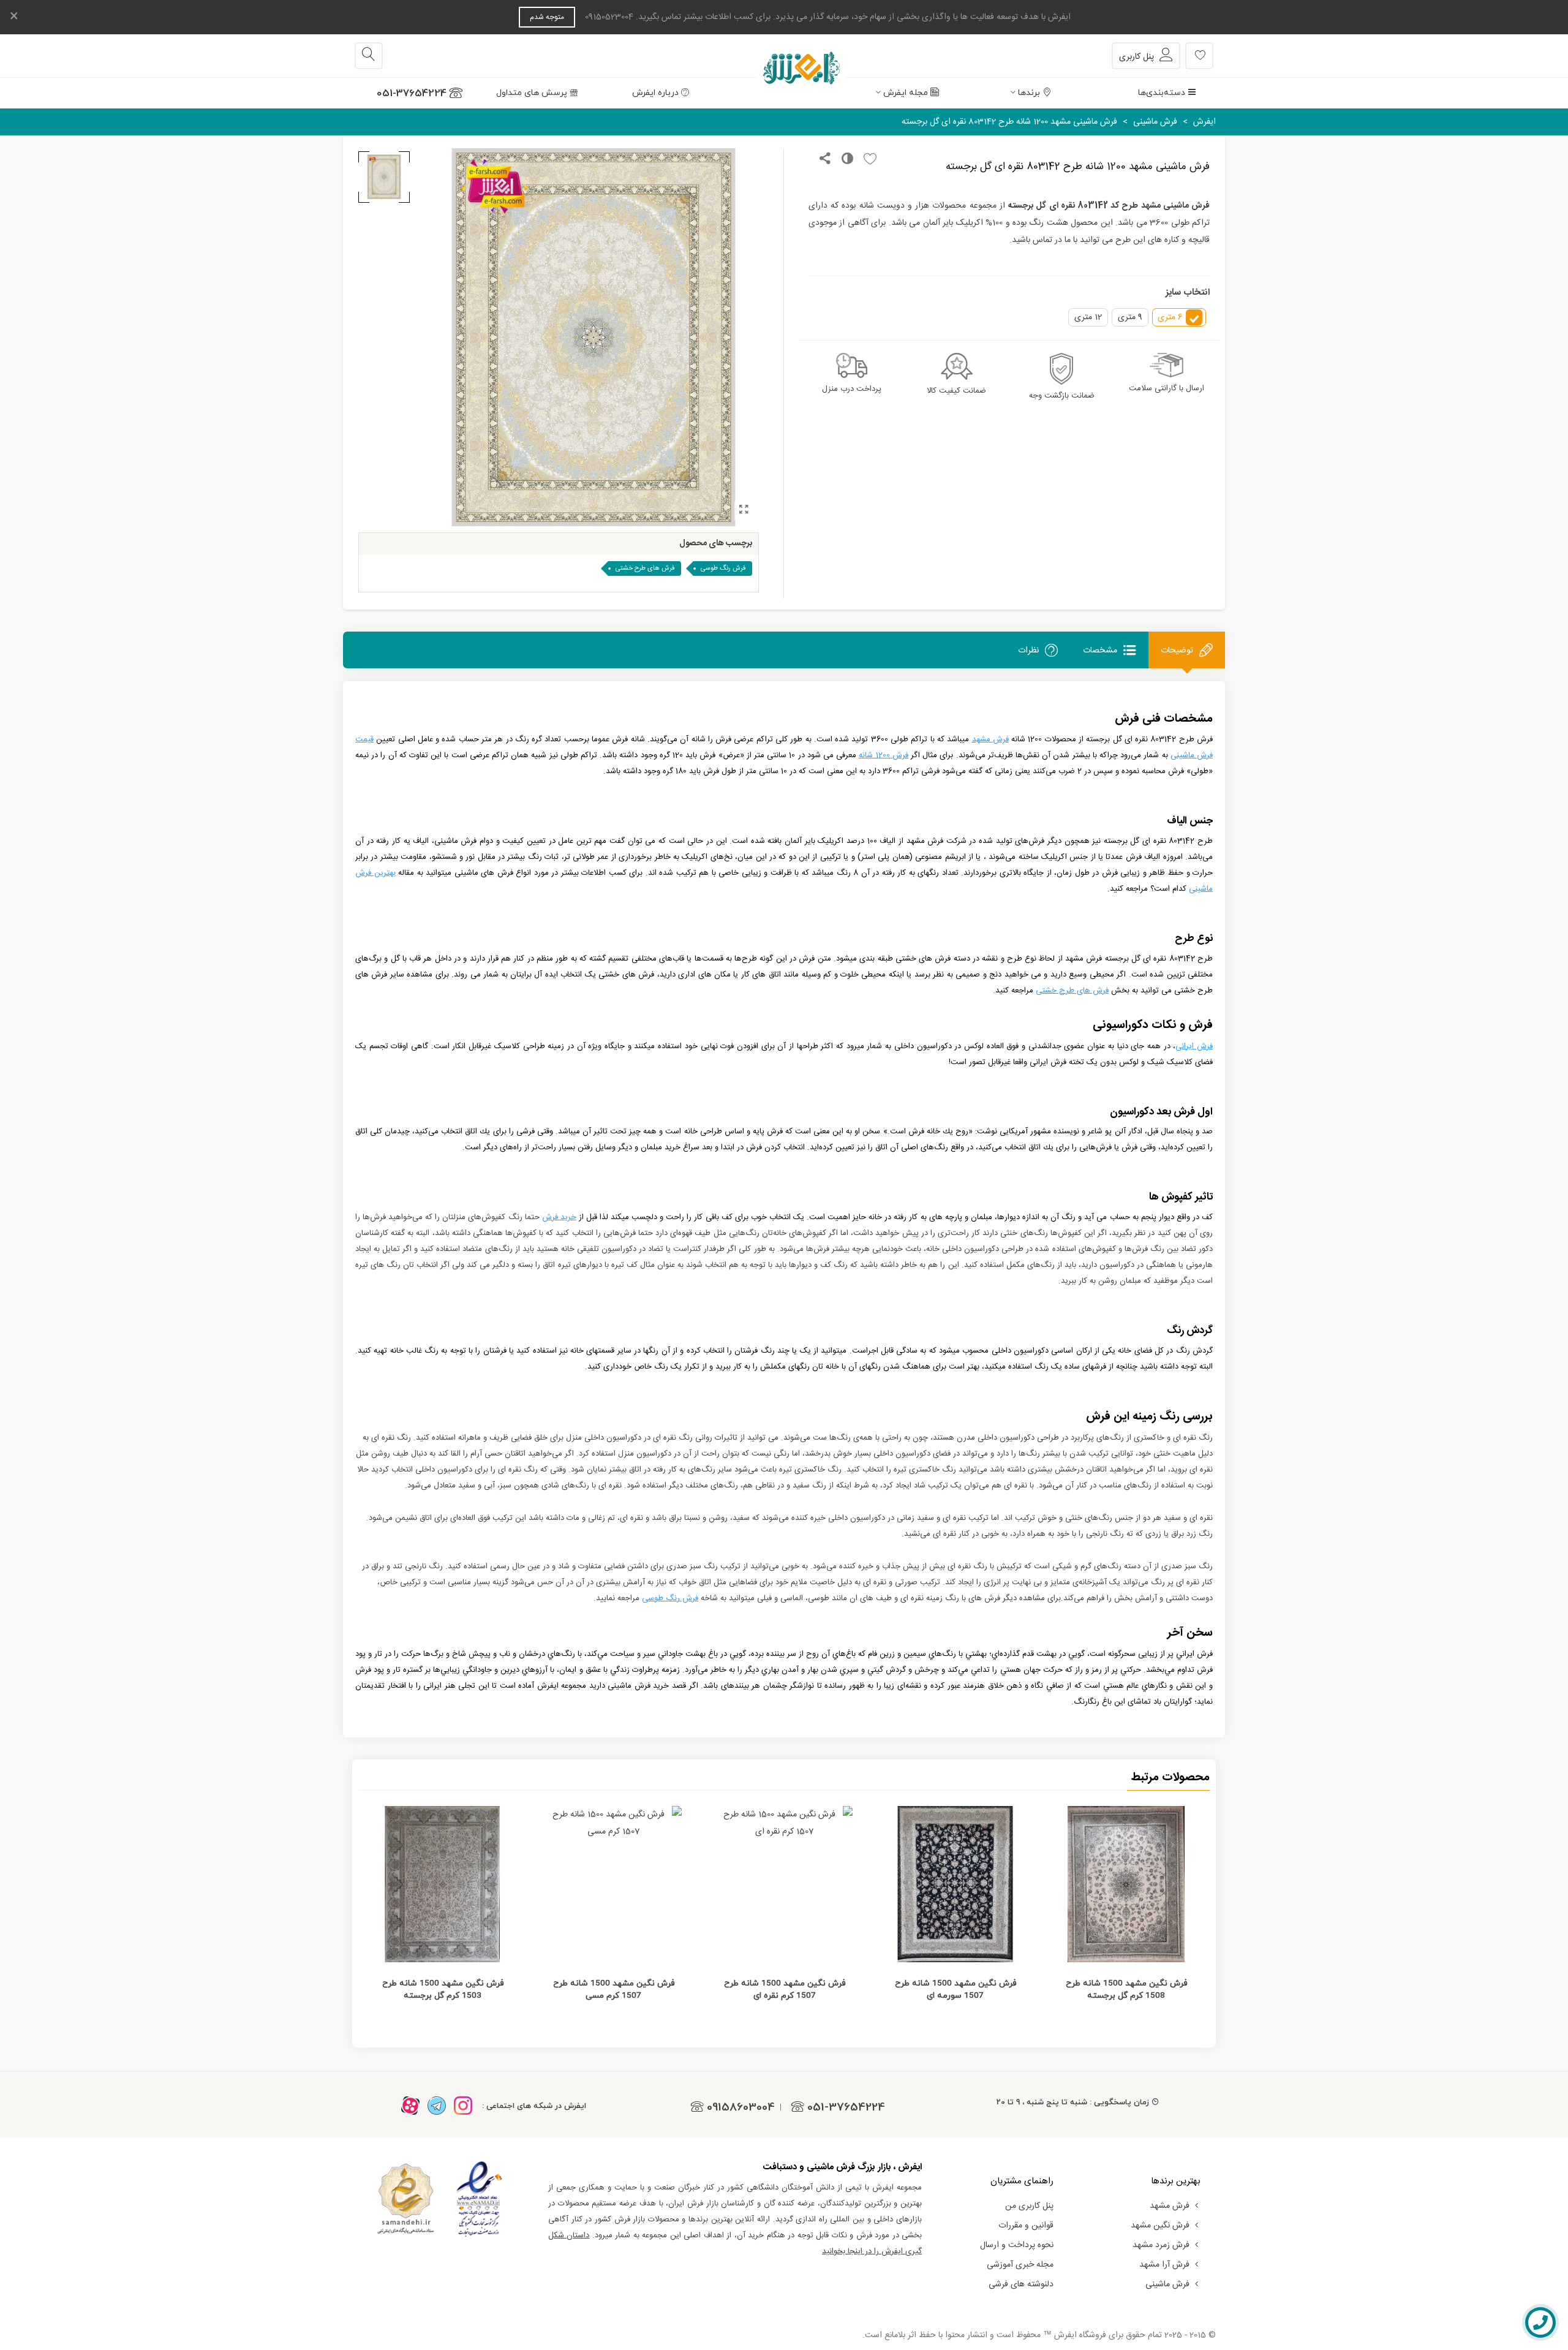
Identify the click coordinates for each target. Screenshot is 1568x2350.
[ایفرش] (784, 56)
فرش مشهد (1170, 2206)
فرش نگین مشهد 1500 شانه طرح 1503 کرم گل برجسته (443, 1989)
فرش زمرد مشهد (1161, 2245)
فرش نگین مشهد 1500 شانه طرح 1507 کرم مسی (614, 1989)
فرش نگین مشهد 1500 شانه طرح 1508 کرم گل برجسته (1126, 1989)
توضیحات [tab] (1177, 650)
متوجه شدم (547, 17)
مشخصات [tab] (1100, 650)
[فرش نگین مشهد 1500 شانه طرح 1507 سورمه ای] (955, 1884)
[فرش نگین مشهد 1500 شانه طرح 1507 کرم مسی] (613, 1884)
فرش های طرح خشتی (645, 569)
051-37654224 (412, 93)
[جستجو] (369, 56)
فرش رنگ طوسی (723, 569)
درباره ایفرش (655, 93)
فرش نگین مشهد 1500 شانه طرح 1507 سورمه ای (956, 1989)
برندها (1029, 93)
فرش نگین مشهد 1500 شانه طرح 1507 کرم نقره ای (785, 1989)
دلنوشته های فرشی (1021, 2284)
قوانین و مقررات (1026, 2226)
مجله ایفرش (906, 93)
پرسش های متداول (532, 93)
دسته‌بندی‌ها (1162, 93)
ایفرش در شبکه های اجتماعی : (534, 2106)
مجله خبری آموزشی (1020, 2265)
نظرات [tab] (1028, 650)
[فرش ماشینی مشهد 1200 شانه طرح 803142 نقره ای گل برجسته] (744, 511)
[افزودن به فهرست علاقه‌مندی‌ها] (867, 160)
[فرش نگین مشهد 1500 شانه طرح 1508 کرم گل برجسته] (1126, 1884)
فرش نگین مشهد (1160, 2226)
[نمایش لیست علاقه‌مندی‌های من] (1199, 56)
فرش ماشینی (1167, 2284)
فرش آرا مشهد (1164, 2265)
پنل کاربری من (1029, 2206)
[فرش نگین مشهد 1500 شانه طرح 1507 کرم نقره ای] (784, 1884)
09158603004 (741, 2107)
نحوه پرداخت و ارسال (1017, 2245)
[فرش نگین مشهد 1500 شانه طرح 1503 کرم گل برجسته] (443, 1884)
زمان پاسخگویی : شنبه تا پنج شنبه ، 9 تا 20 (1073, 2102)
